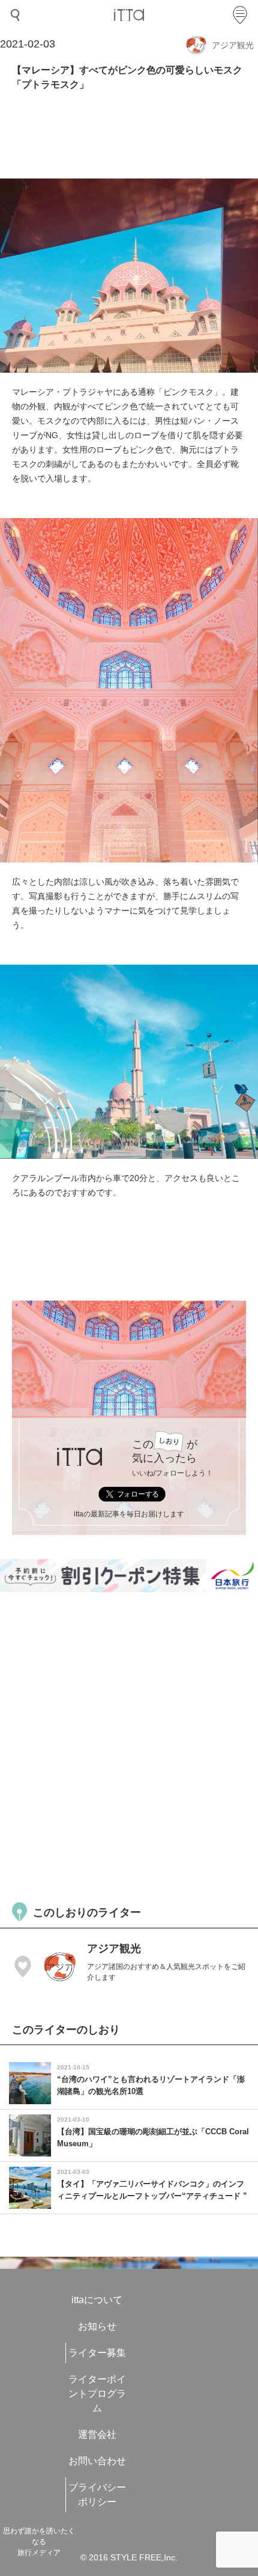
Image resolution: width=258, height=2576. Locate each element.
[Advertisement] (129, 1745)
